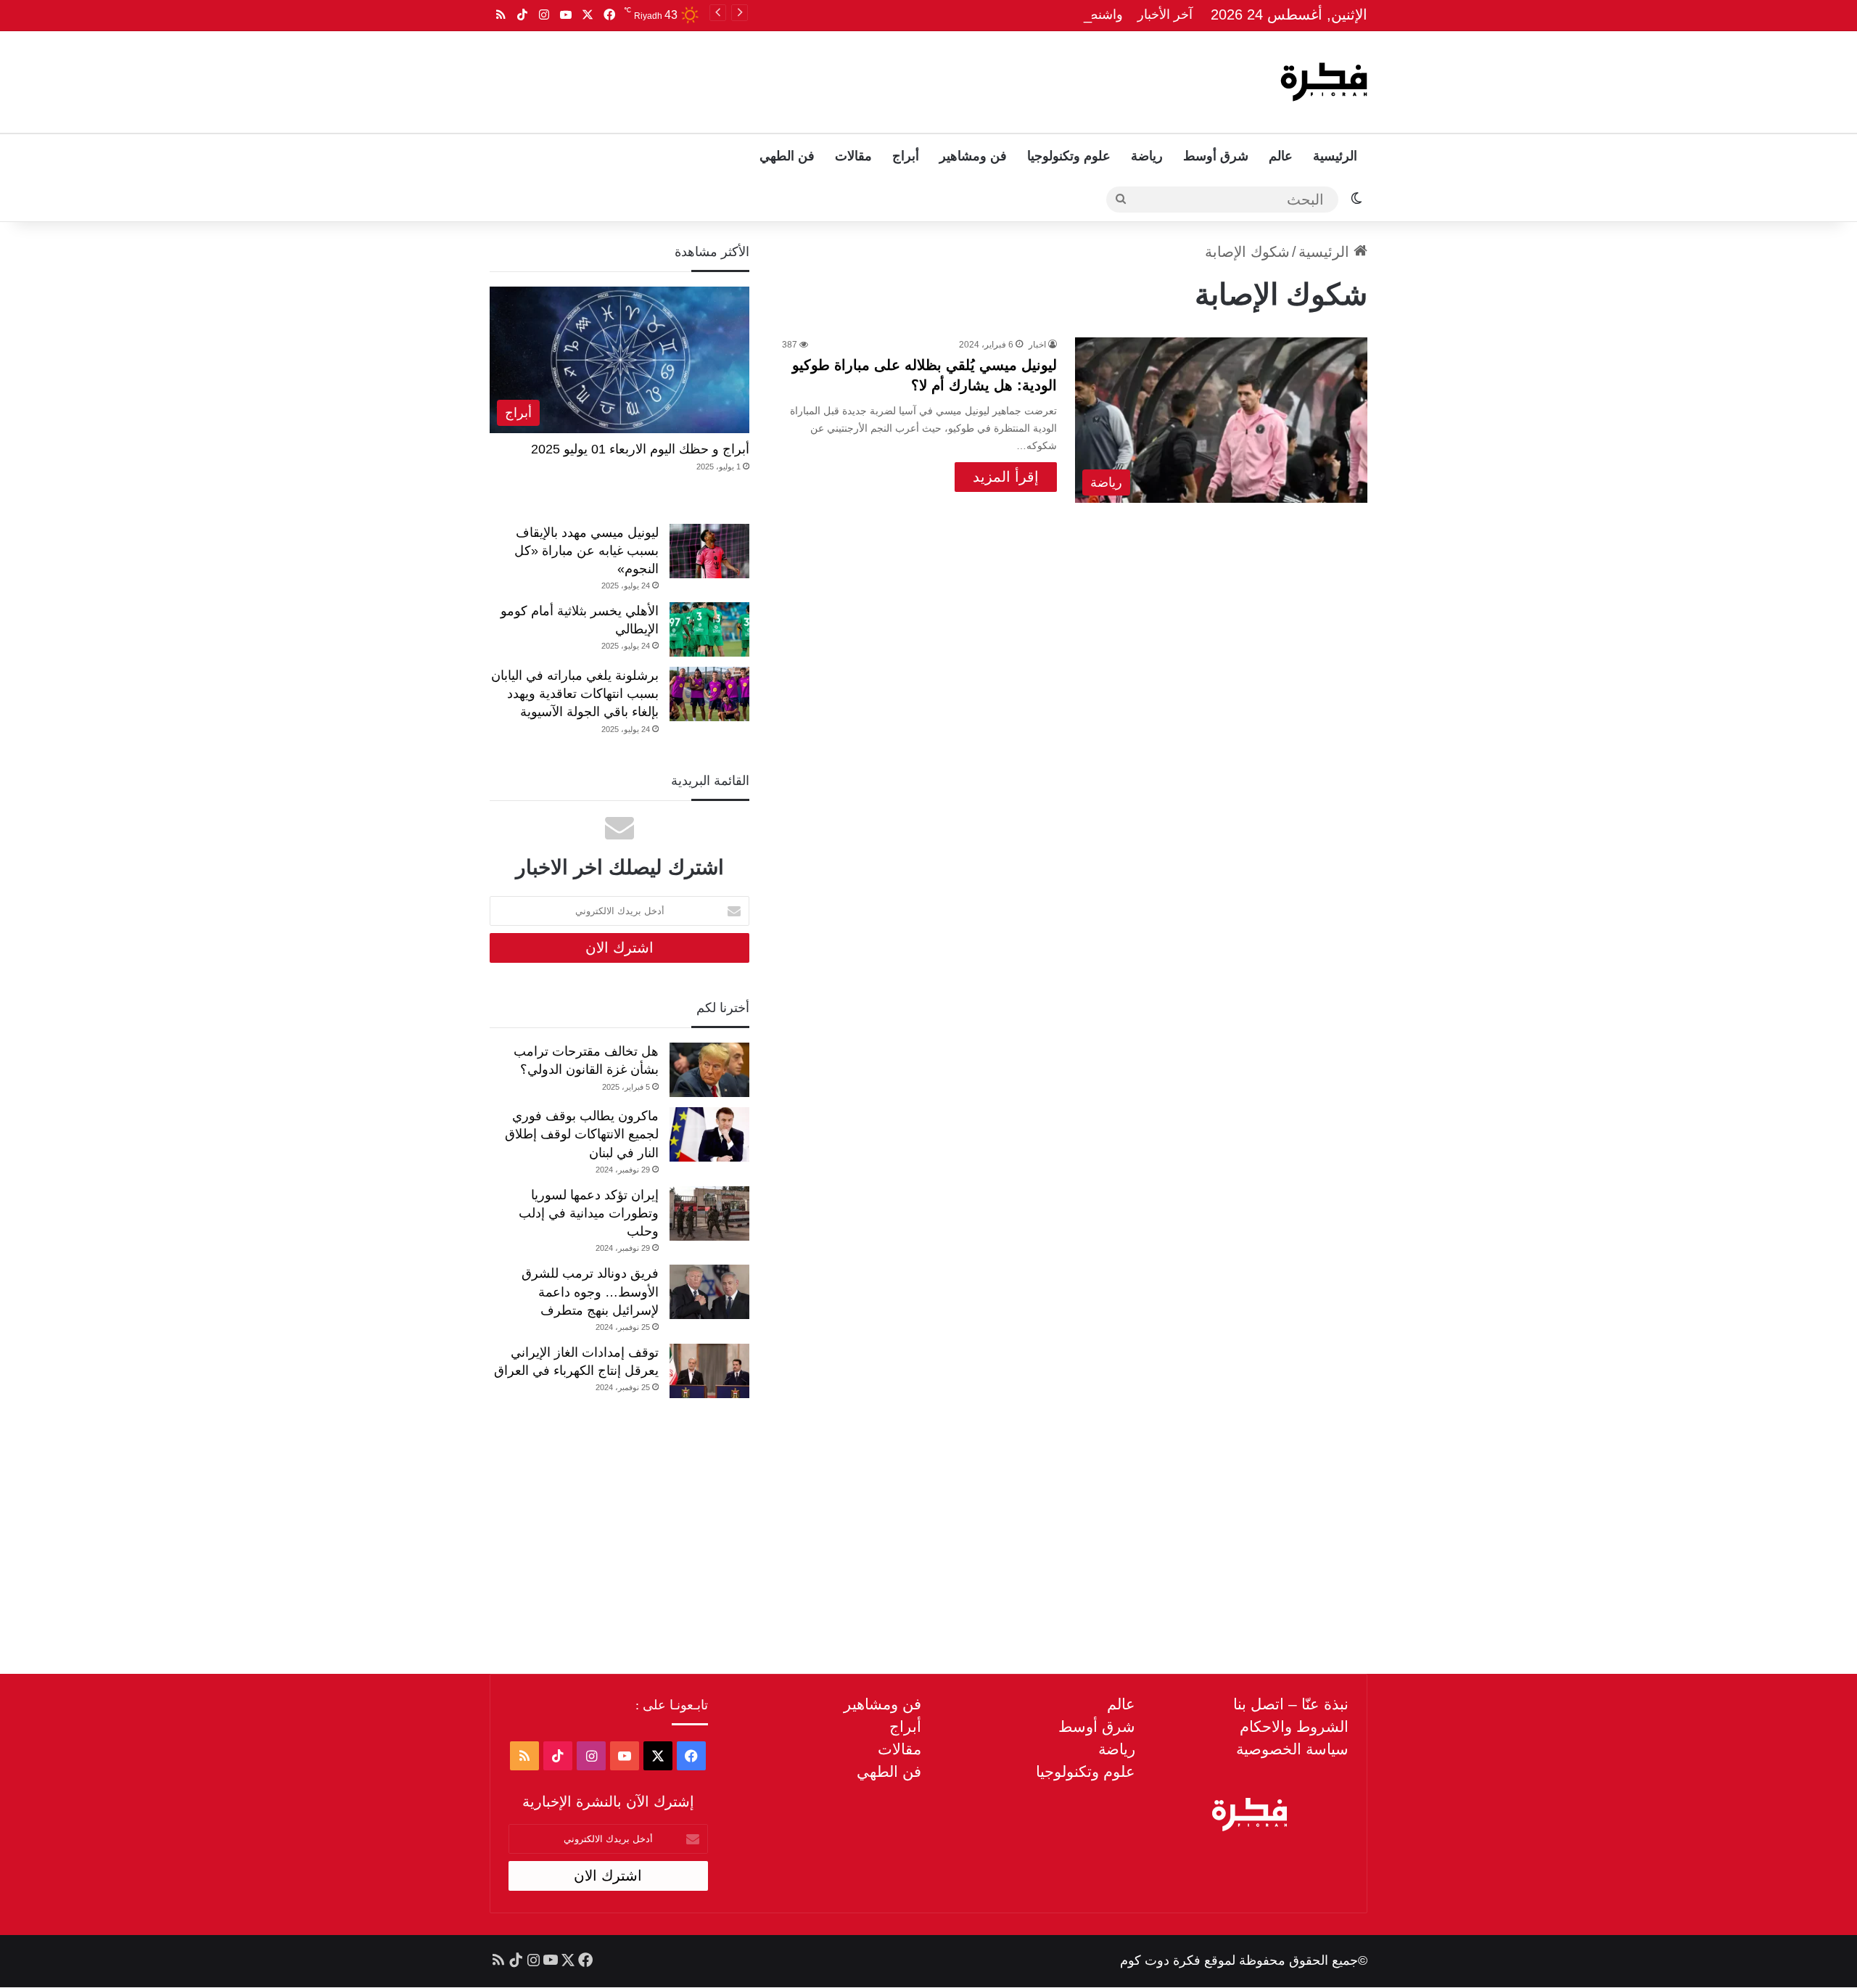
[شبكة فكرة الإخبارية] (1324, 82)
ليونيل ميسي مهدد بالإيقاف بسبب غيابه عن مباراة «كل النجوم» (586, 551)
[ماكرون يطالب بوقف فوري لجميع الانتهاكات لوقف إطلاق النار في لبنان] (709, 1134)
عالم (1281, 156)
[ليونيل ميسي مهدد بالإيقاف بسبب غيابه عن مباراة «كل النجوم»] (709, 551)
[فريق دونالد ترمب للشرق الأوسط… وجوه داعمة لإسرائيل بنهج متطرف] (709, 1292)
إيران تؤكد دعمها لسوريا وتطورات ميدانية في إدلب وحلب (589, 1213)
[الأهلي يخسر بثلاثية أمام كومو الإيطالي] (709, 629)
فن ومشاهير (973, 156)
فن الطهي (787, 156)
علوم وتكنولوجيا (1069, 156)
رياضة (1147, 156)
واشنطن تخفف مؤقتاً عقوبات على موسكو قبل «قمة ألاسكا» (960, 15)
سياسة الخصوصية (1292, 1749)
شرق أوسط (1216, 156)
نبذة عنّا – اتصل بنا (1291, 1704)
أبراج (906, 156)
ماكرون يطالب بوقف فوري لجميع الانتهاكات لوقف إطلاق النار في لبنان (582, 1134)
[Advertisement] (781, 78)
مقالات (853, 156)
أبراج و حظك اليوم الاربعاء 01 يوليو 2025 (640, 449)
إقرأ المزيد (1006, 477)
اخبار (1037, 345)
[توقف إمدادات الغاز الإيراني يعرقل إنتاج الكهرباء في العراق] (709, 1371)
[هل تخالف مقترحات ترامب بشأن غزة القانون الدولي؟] (709, 1070)
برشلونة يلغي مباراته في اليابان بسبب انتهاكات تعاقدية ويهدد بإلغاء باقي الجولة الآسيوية (575, 694)
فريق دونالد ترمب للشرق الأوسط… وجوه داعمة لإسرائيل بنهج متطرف (590, 1291)
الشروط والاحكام (1294, 1726)
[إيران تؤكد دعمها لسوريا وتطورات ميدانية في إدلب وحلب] (709, 1213)
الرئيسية (1335, 156)
